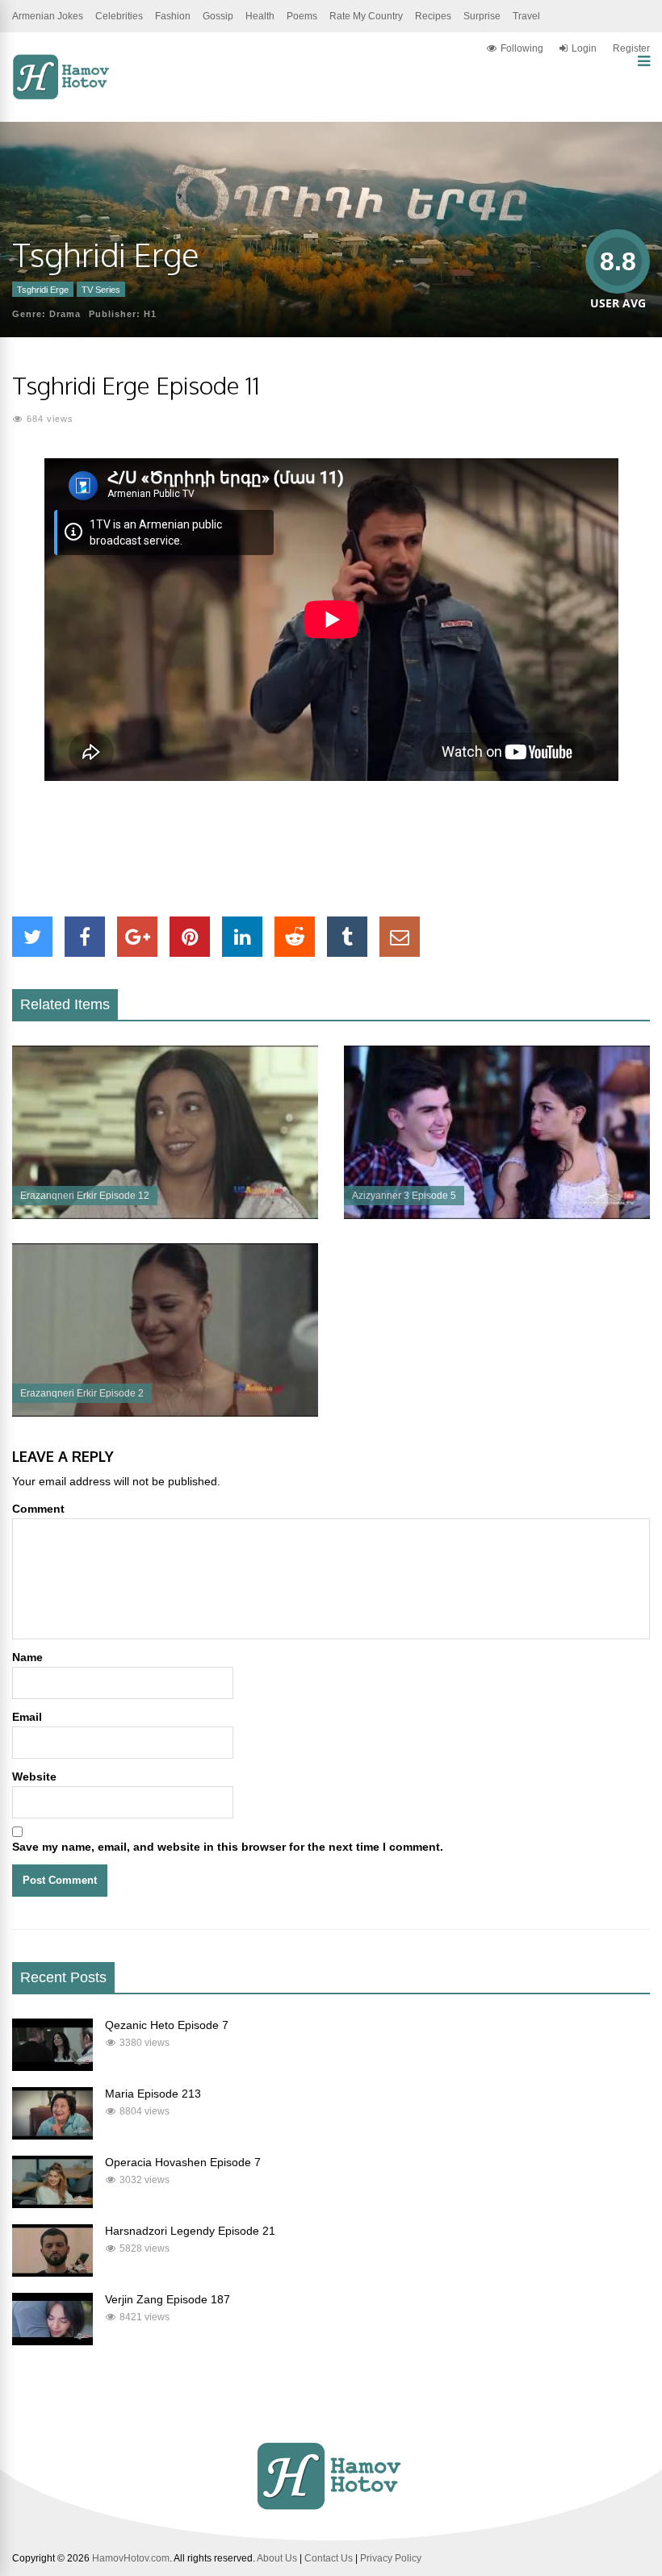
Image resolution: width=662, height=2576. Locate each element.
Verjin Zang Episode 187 (168, 2299)
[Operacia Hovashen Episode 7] (52, 2204)
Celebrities (119, 16)
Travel (526, 16)
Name (27, 1657)
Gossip (218, 16)
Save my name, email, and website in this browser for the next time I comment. (228, 1847)
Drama (65, 314)
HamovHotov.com (131, 2558)
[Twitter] (32, 937)
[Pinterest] (190, 937)
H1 (150, 314)
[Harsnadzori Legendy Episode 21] (52, 2273)
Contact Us (329, 2558)
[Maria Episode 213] (52, 2136)
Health (260, 16)
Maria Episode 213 (153, 2094)
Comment (38, 1509)
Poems (302, 16)
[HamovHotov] (63, 97)
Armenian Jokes (48, 16)
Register (631, 48)
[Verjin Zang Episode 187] (52, 2341)
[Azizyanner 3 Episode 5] (497, 1215)
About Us (277, 2558)
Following (522, 48)
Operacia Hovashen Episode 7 (183, 2162)
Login (584, 48)
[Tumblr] (347, 937)
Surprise (482, 16)
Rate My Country (366, 16)
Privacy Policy (391, 2558)
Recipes (433, 16)
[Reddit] (295, 937)
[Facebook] (85, 937)
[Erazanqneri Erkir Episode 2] (165, 1413)
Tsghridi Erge (43, 290)
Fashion (173, 16)
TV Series (101, 290)
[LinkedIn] (242, 937)
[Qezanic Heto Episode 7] (52, 2067)
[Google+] (137, 937)
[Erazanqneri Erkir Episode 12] (165, 1215)
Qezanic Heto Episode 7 (167, 2025)
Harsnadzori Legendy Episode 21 (190, 2231)
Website (34, 1776)
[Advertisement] (331, 849)
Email (27, 1717)
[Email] (400, 937)
